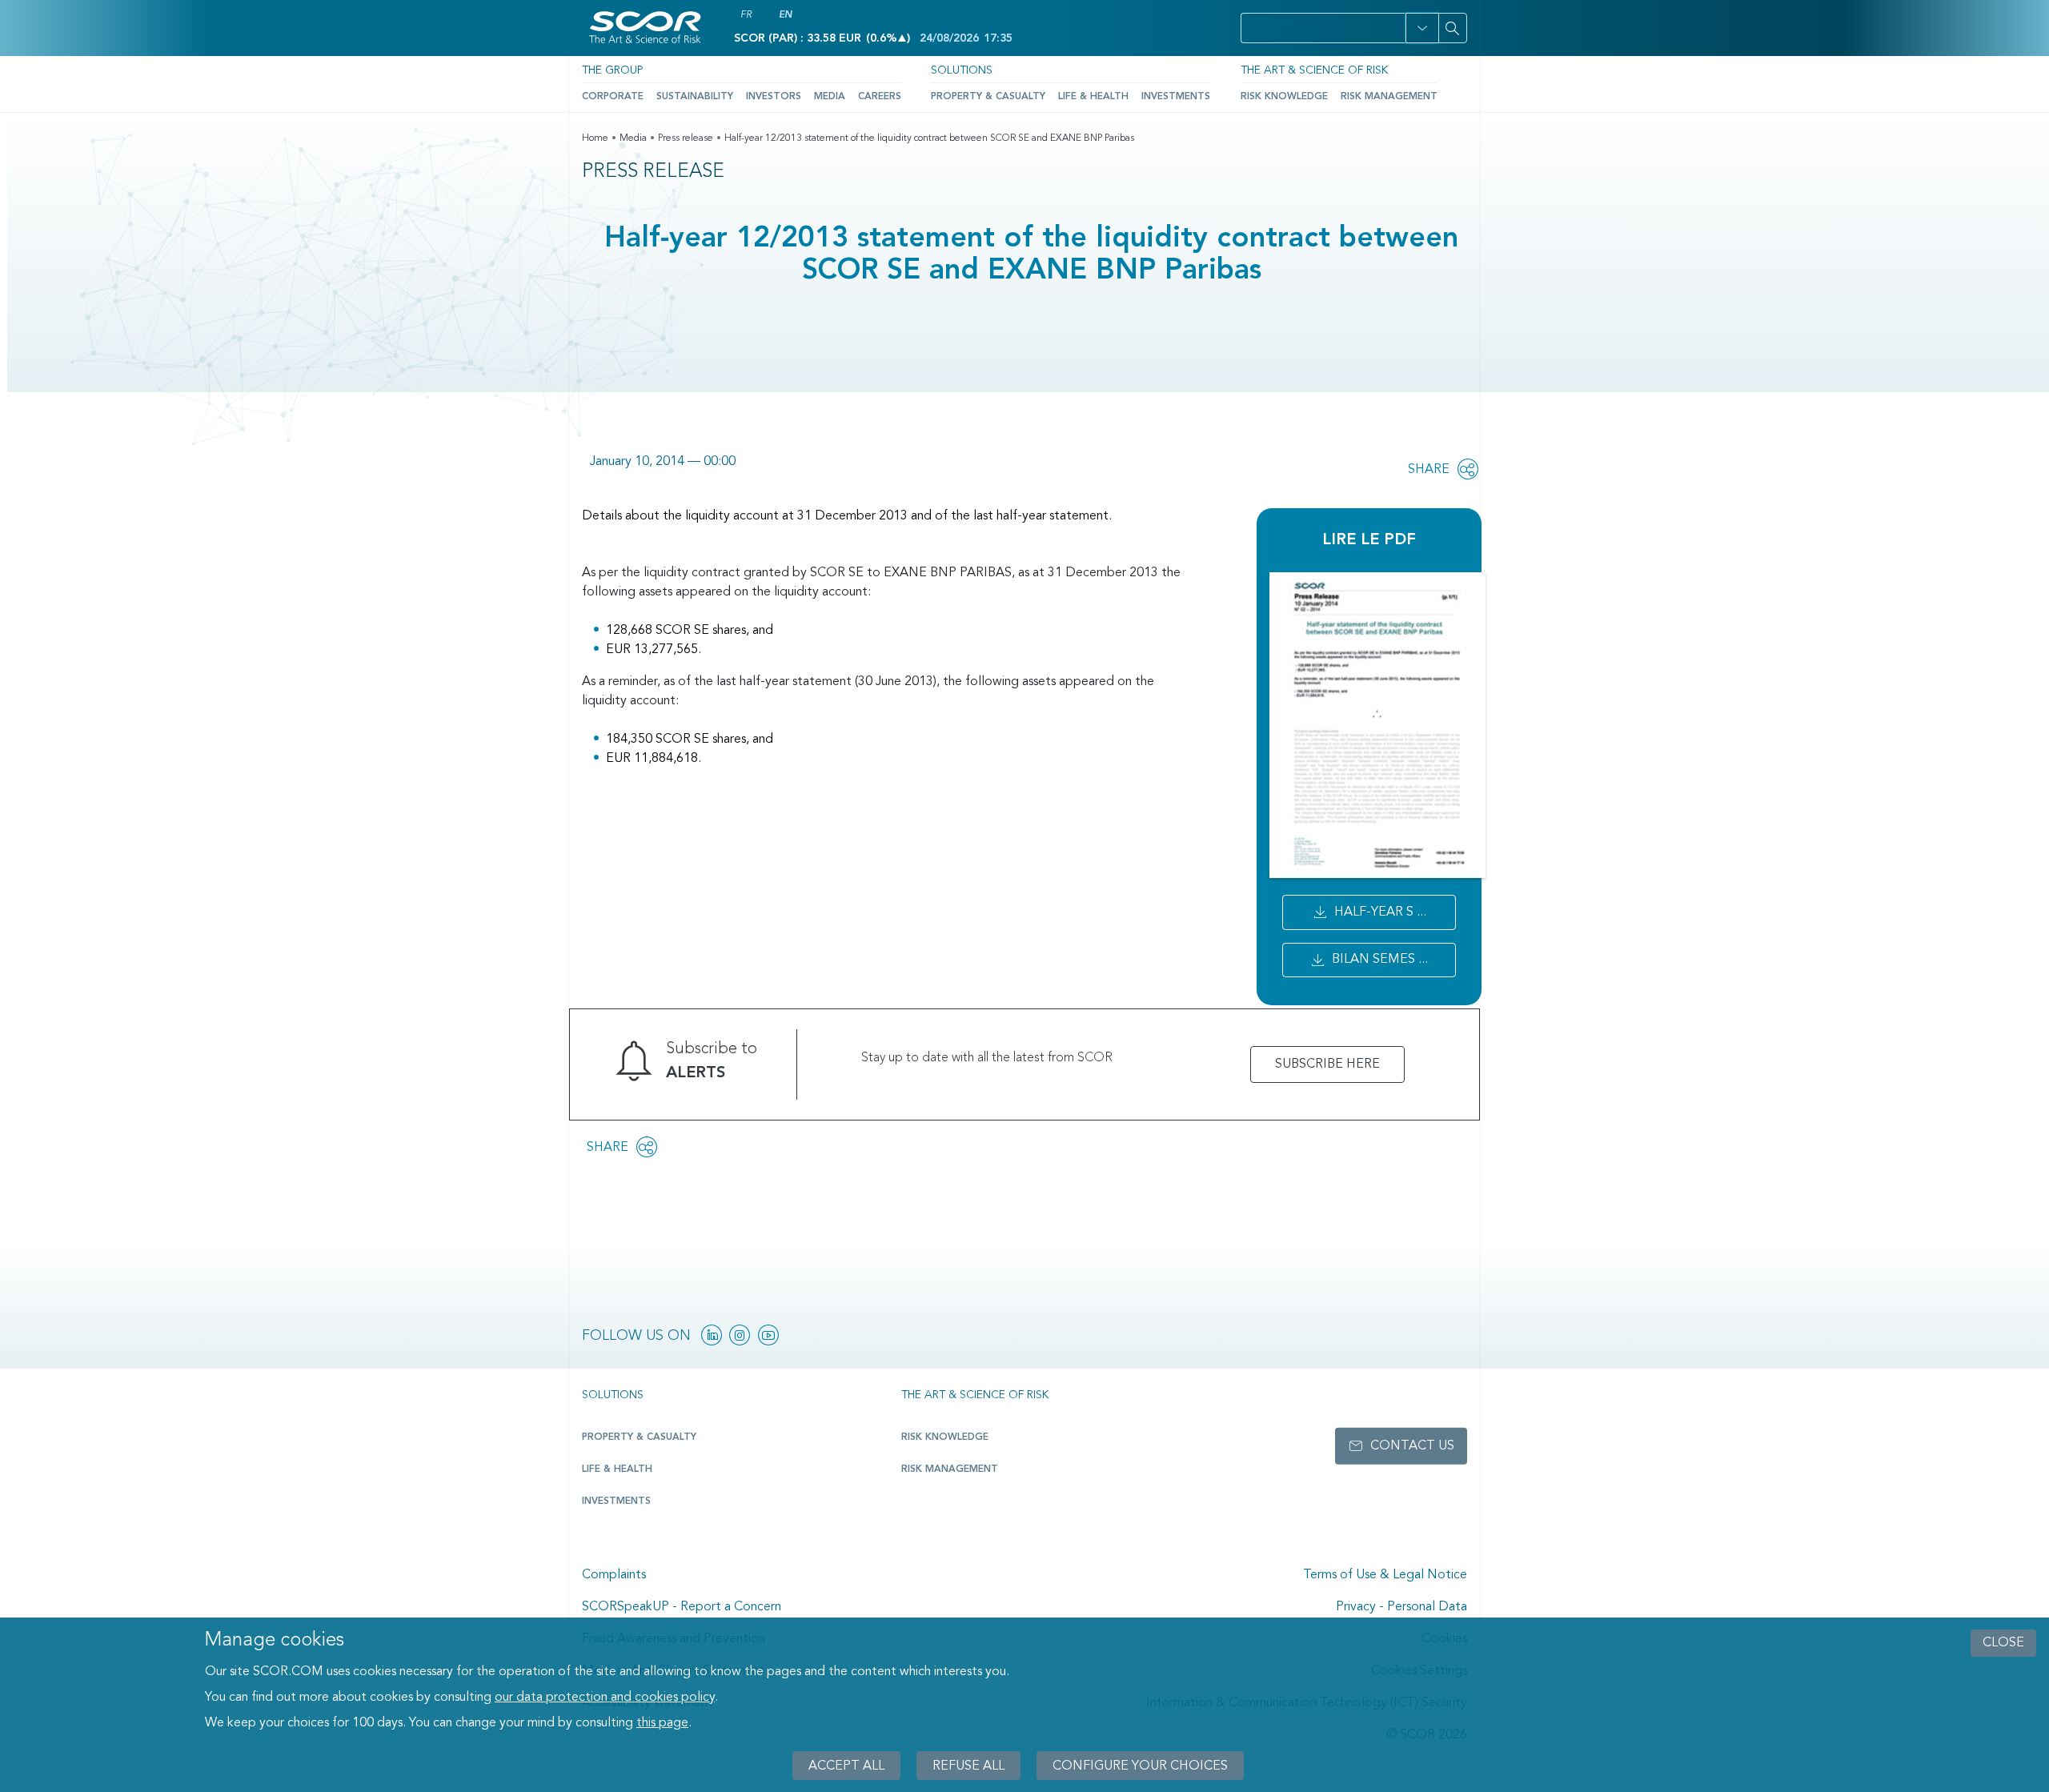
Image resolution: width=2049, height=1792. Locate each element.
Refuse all (968, 1766)
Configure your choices (1140, 1766)
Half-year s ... (1380, 912)
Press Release (653, 172)
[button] (1422, 28)
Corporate (613, 97)
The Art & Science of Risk (1314, 70)
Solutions (962, 70)
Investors (774, 97)
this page (662, 1723)
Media (830, 97)
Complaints (614, 1575)
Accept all (846, 1766)
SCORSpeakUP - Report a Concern (682, 1607)
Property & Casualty (988, 97)
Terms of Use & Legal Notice (1385, 1575)
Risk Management (1389, 97)
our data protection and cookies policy (605, 1698)
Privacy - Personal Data (1401, 1607)
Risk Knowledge (1284, 97)
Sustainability (695, 97)
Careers (880, 97)
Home (595, 138)
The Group (612, 70)
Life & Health (1093, 97)
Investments (1176, 97)
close (2003, 1643)
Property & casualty (639, 1437)
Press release (686, 138)
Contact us (1412, 1445)
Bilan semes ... (1380, 960)
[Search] (1453, 28)
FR (746, 15)
